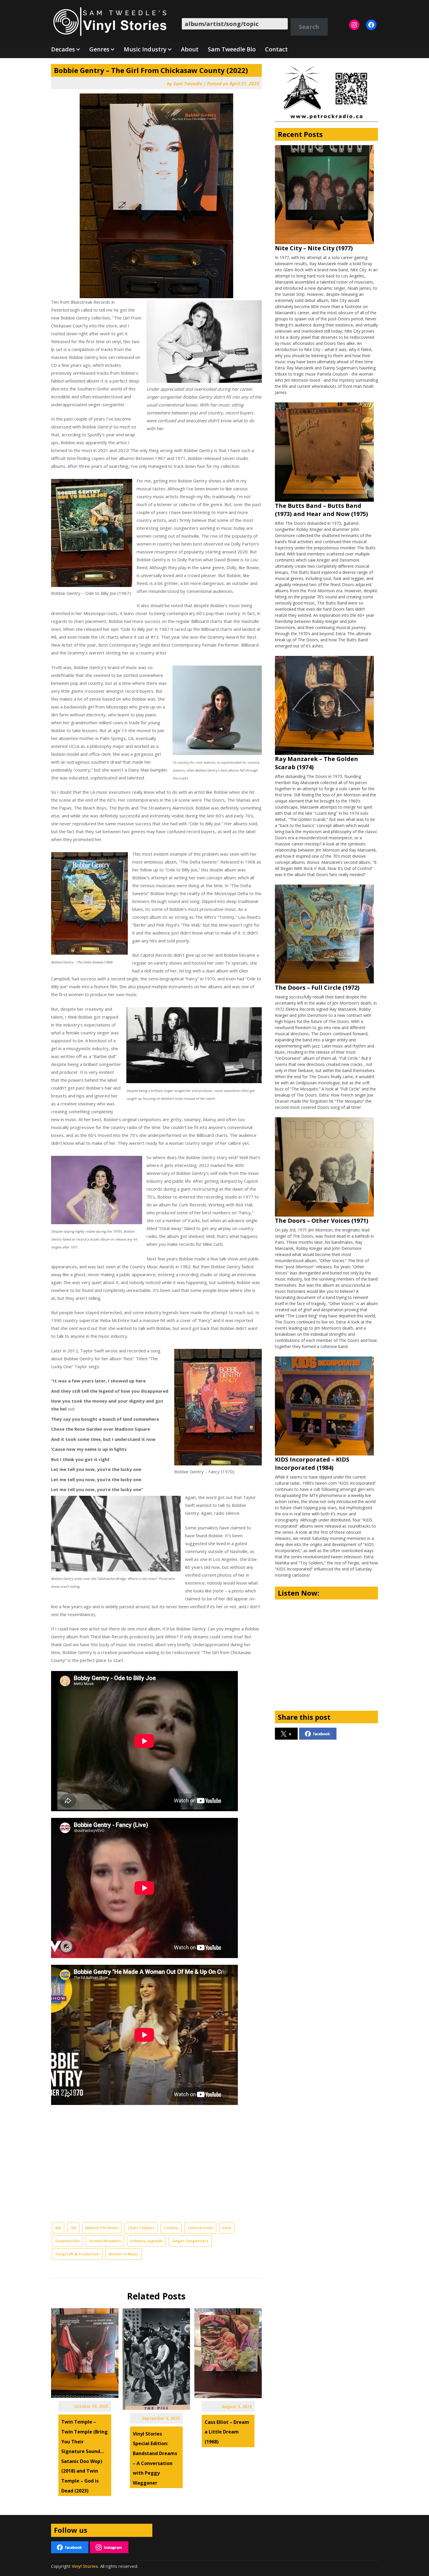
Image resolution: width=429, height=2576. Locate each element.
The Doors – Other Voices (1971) (322, 1221)
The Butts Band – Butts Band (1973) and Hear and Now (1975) (321, 510)
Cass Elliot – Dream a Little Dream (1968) (227, 2432)
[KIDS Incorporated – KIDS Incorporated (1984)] (324, 1406)
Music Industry (145, 49)
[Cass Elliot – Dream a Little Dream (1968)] (228, 2351)
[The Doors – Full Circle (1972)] (324, 934)
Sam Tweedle (188, 84)
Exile (227, 2228)
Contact (276, 49)
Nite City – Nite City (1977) (314, 248)
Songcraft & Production (77, 2254)
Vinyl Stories (85, 2566)
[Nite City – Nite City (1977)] (324, 195)
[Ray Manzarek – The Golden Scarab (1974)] (324, 705)
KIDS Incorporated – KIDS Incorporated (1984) (312, 1464)
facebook (322, 1734)
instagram (113, 2547)
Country (171, 2228)
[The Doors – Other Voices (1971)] (324, 1167)
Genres (99, 49)
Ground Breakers (105, 2241)
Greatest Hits (67, 2241)
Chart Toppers (141, 2228)
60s (58, 2228)
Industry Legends (146, 2241)
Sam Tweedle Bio (232, 49)
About (190, 49)
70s (73, 2228)
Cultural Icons (200, 2228)
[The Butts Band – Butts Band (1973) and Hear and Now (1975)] (324, 452)
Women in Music (124, 2254)
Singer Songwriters (190, 2241)
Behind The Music (102, 2228)
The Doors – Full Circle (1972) (317, 988)
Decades (63, 49)
